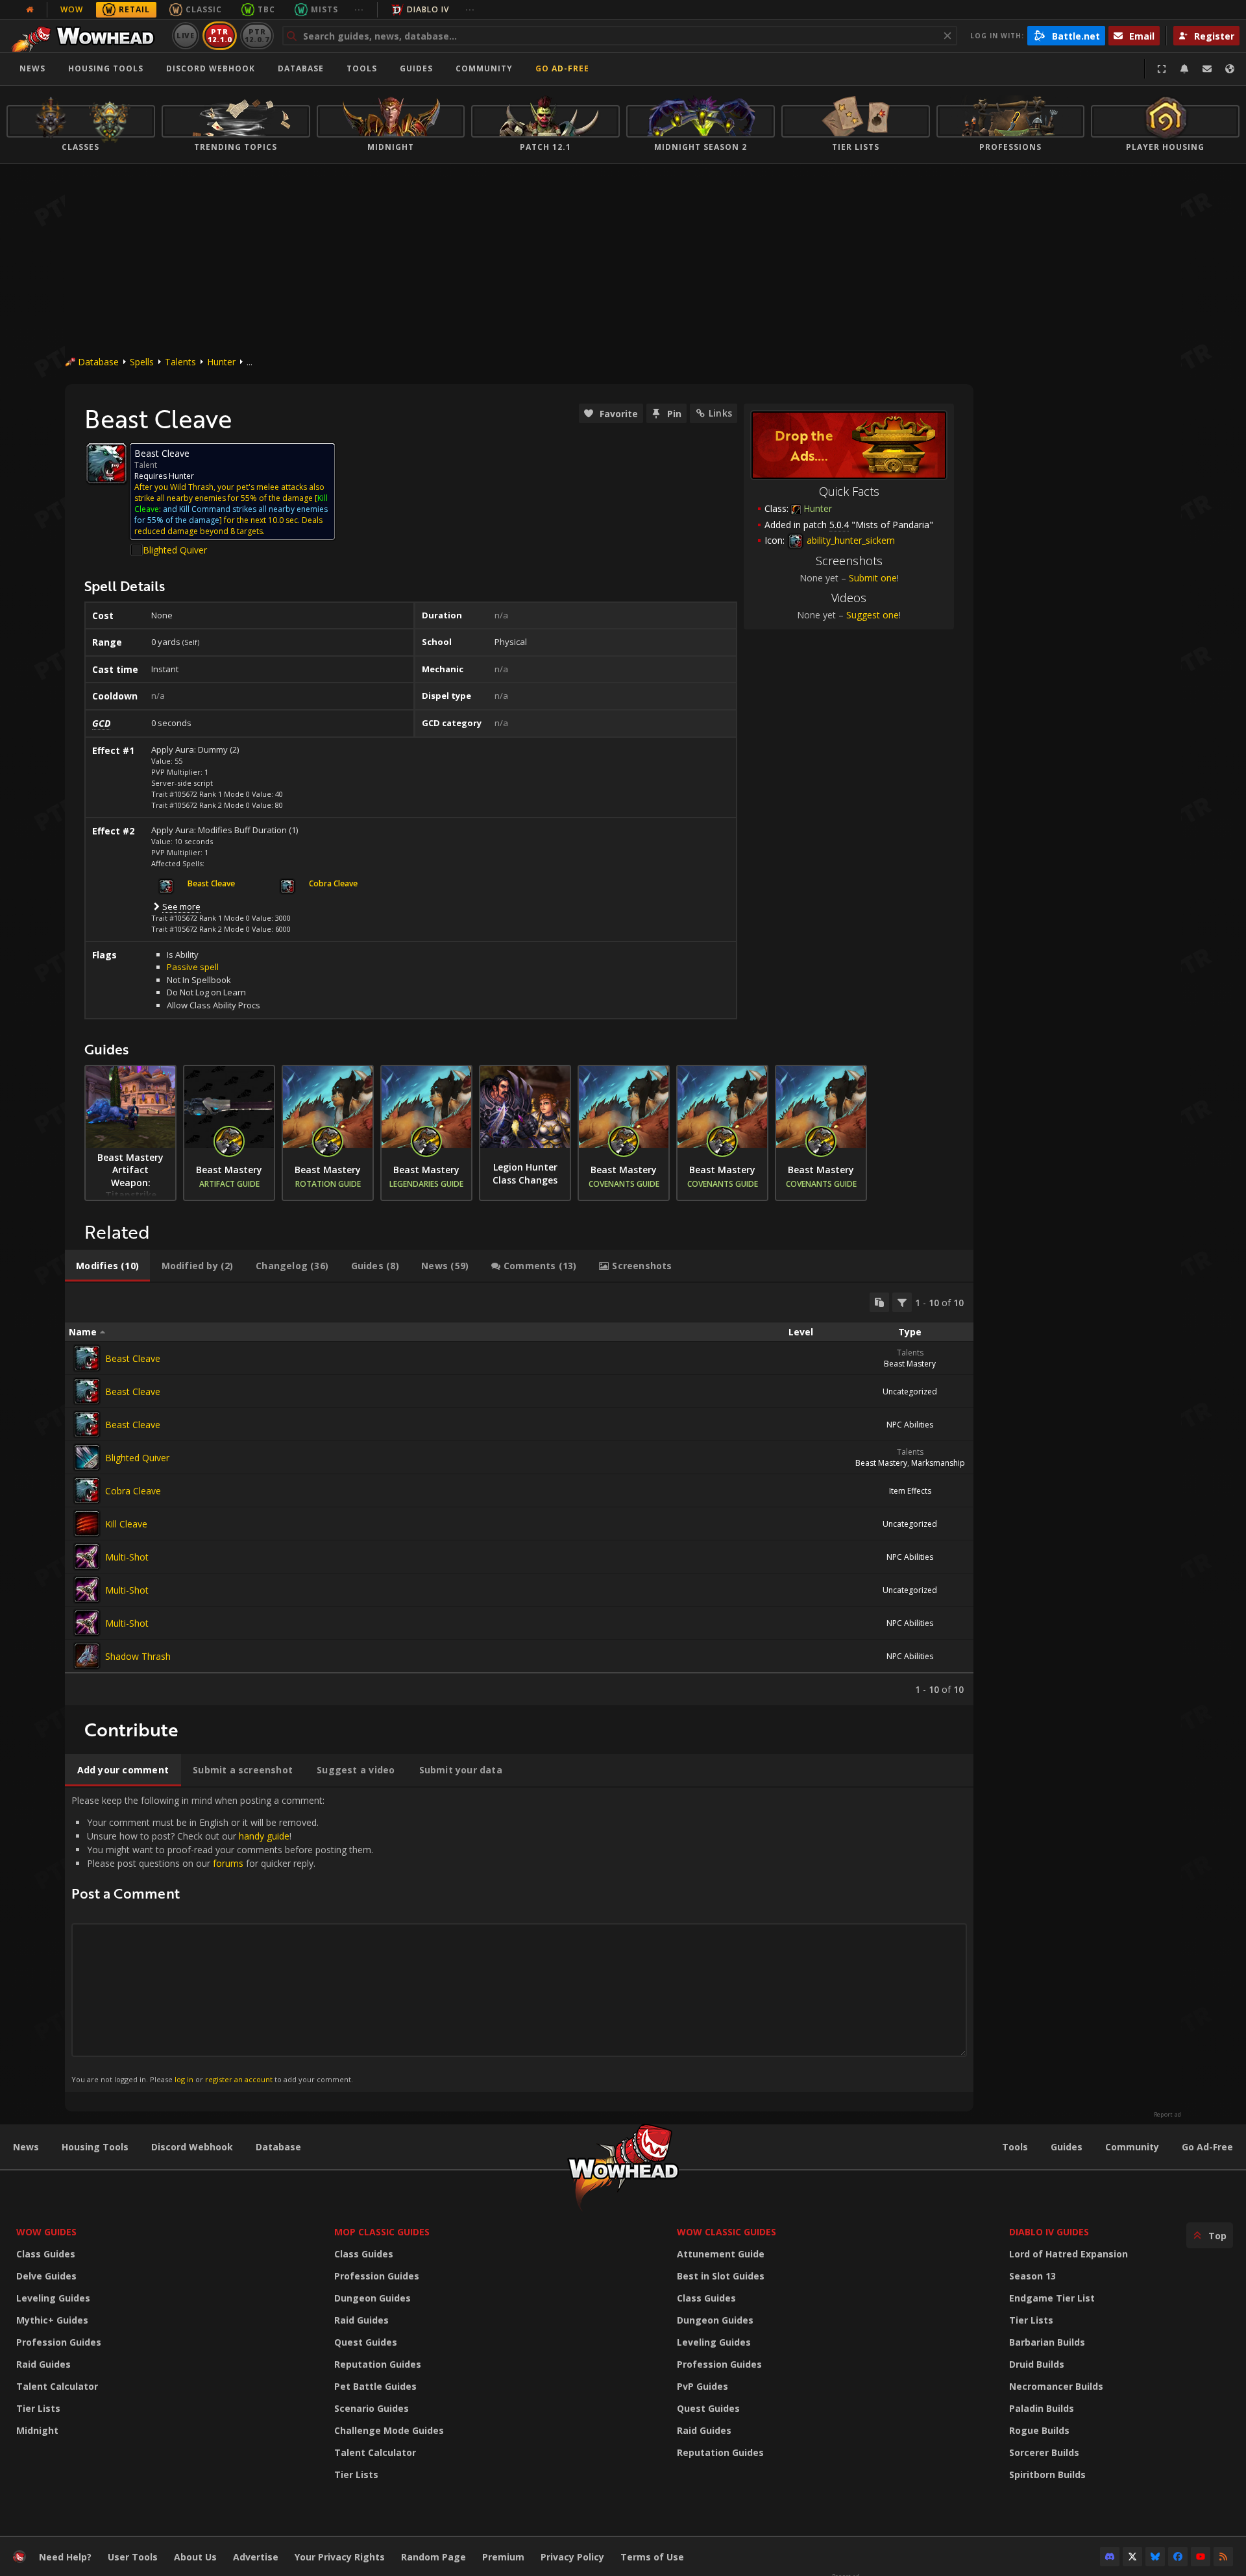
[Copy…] (879, 1302)
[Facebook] (1178, 2557)
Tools (1015, 2147)
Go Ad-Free (562, 68)
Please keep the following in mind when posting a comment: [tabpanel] (222, 1939)
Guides (416, 68)
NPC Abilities (910, 1425)
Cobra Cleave (133, 1491)
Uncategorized (910, 1391)
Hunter (221, 362)
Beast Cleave (133, 1358)
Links (720, 413)
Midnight (37, 2430)
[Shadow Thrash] (87, 1656)
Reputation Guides (378, 2364)
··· (359, 9)
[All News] (30, 10)
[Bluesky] (1155, 2557)
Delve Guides (46, 2276)
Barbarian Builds (1047, 2342)
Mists (324, 9)
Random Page (434, 2557)
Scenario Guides (372, 2408)
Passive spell (193, 967)
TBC (266, 9)
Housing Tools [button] (106, 68)
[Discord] (1110, 2557)
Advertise (256, 2557)
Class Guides (46, 2254)
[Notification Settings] (1184, 69)
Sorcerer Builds (1044, 2452)
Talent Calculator (57, 2386)
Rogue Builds (1039, 2430)
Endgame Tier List (1052, 2298)
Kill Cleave (126, 1524)
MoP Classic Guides (382, 2232)
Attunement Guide (721, 2254)
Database (301, 68)
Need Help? (65, 2557)
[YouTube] (1201, 2557)
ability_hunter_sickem (849, 540)
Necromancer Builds (1056, 2386)
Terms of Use (652, 2557)
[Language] (1230, 69)
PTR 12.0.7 (257, 35)
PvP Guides (702, 2386)
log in (184, 2079)
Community (484, 68)
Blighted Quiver (175, 550)
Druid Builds (1037, 2364)
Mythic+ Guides (52, 2320)
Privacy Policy (572, 2557)
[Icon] (106, 463)
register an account (239, 2079)
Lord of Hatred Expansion (1069, 2254)
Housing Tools (95, 2147)
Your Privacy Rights (340, 2557)
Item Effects (910, 1491)
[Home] (87, 36)
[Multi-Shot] (87, 1557)
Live (186, 35)
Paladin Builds (1042, 2408)
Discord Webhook (211, 68)
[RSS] (1223, 2557)
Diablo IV (428, 9)
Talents (180, 362)
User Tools (133, 2557)
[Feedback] (1207, 69)
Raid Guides (43, 2364)
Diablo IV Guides (1049, 2232)
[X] (1132, 2557)
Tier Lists (38, 2408)
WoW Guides (46, 2232)
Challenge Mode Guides (389, 2430)
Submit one (873, 578)
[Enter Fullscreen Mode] (1162, 69)
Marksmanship (938, 1463)
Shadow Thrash (138, 1656)
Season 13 (1032, 2276)
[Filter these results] (902, 1302)
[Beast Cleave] (87, 1358)
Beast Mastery (910, 1364)
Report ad (1167, 2115)
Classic (204, 9)
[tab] (107, 1266)
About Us (195, 2557)
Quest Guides (366, 2342)
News (32, 68)
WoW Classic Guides (727, 2232)
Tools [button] (362, 68)
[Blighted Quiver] (87, 1457)
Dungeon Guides (373, 2298)
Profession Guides (59, 2342)
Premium (503, 2557)
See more (181, 906)
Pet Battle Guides (375, 2386)
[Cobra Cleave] (87, 1490)
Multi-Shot (127, 1557)
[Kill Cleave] (87, 1524)
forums (228, 1863)
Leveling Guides (53, 2298)
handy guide (264, 1836)
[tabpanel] (519, 1494)
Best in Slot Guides (721, 2276)
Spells (142, 362)
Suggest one (873, 615)
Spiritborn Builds (1047, 2474)
